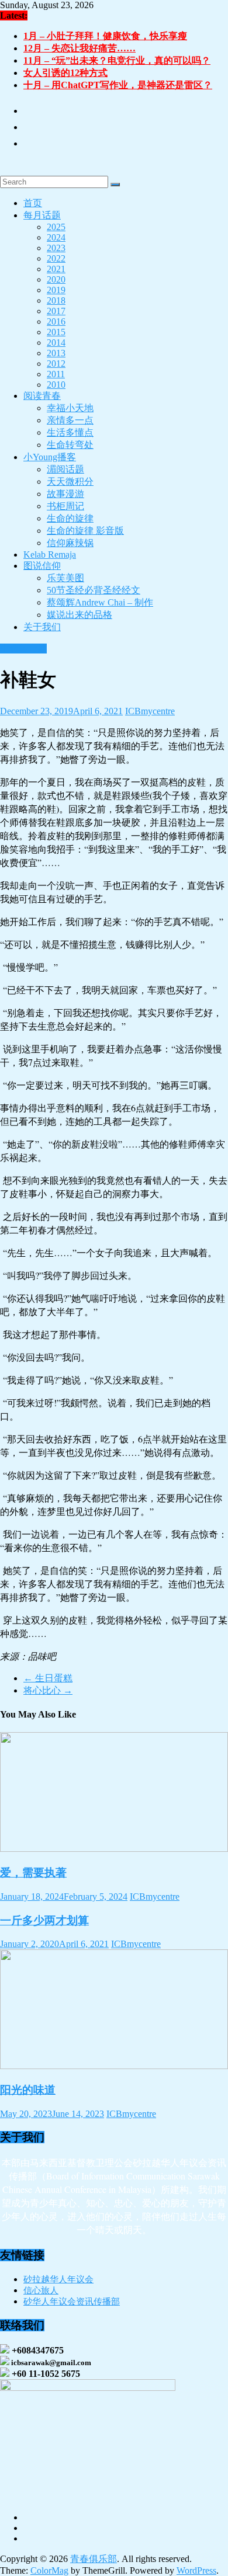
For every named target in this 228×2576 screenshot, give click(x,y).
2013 (56, 353)
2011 (56, 374)
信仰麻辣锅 (70, 543)
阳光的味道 (28, 2090)
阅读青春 (42, 396)
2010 (56, 385)
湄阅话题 (65, 469)
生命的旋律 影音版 (85, 531)
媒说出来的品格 (80, 615)
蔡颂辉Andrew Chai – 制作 (100, 602)
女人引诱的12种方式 (65, 73)
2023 (56, 248)
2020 (56, 279)
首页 (33, 203)
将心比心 (48, 1690)
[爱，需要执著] (114, 1849)
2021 (56, 269)
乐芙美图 (65, 578)
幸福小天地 (70, 408)
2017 (56, 311)
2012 (56, 364)
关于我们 (42, 627)
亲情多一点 (70, 420)
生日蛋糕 (48, 1678)
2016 (56, 321)
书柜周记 (65, 506)
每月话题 (42, 215)
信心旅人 (41, 2290)
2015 (56, 332)
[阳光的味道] (114, 2066)
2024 (56, 237)
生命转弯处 (70, 445)
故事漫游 (65, 494)
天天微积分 (70, 482)
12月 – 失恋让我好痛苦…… (80, 48)
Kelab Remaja (50, 555)
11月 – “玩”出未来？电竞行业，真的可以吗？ (117, 60)
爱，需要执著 (33, 1873)
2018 (56, 300)
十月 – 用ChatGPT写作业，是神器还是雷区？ (118, 85)
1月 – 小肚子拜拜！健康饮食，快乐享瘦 (105, 36)
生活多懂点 (70, 432)
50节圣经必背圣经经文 (94, 590)
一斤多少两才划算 (44, 1920)
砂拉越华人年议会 (58, 2279)
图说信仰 (42, 566)
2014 (56, 343)
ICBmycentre (150, 711)
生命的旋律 (70, 518)
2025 (56, 227)
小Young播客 (50, 457)
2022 (56, 258)
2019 (56, 290)
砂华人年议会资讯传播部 (72, 2302)
